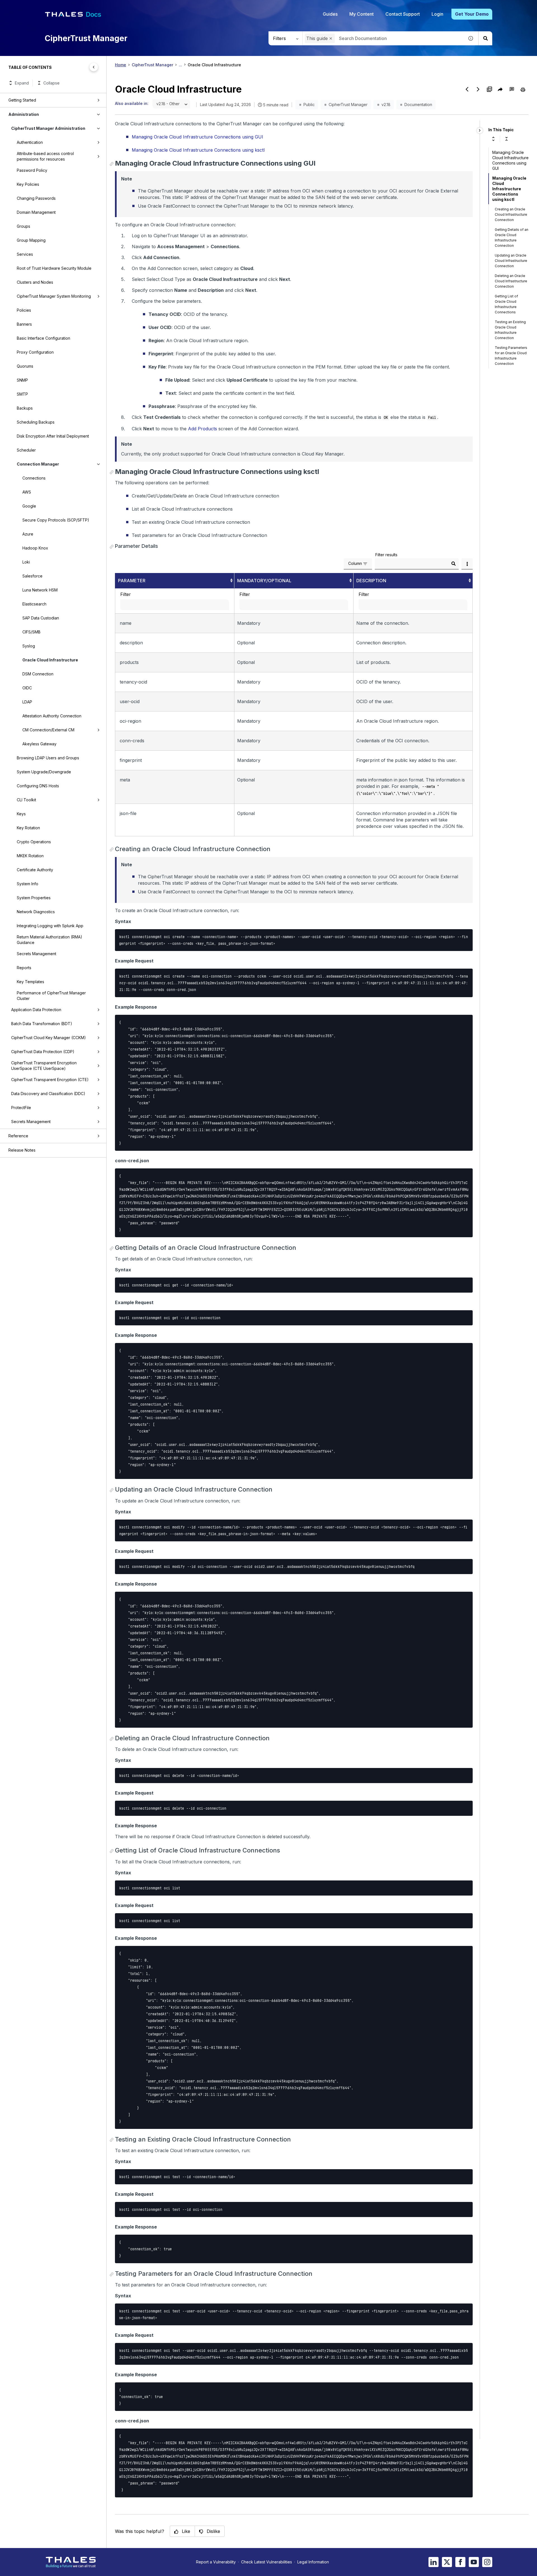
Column (355, 563)
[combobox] (383, 38)
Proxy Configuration (35, 352)
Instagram (487, 2562)
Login (437, 14)
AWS (27, 492)
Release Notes (22, 1150)
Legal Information (313, 2562)
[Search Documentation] (485, 38)
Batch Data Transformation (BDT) (42, 1024)
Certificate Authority (35, 870)
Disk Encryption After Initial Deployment (53, 436)
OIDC (27, 688)
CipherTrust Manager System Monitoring (54, 296)
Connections (34, 478)
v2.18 (386, 105)
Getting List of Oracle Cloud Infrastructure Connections (506, 304)
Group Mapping (31, 240)
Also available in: (132, 103)
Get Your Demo (472, 14)
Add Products (202, 429)
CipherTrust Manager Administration (48, 128)
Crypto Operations (34, 842)
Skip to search (69, 6)
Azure (28, 534)
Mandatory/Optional (264, 581)
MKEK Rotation (30, 856)
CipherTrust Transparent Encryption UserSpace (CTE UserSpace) (44, 1066)
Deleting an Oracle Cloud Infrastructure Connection (511, 281)
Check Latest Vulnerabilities (267, 2562)
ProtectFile (21, 1108)
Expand (22, 83)
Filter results (386, 555)
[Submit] (453, 564)
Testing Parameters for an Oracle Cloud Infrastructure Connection (511, 356)
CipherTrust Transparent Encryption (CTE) (50, 1080)
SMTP (22, 394)
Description (371, 581)
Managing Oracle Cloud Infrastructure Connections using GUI (197, 137)
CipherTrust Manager (152, 65)
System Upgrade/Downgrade (44, 772)
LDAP (27, 702)
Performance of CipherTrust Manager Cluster (51, 996)
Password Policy (32, 170)
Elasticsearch (34, 604)
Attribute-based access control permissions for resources (45, 156)
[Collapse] (507, 139)
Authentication (30, 142)
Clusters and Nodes (35, 282)
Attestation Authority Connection (52, 716)
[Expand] (493, 139)
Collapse (51, 83)
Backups (25, 408)
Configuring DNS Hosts (38, 786)
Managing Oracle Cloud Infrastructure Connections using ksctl (198, 150)
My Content (361, 14)
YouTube (474, 2562)
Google (29, 506)
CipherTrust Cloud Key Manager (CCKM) (49, 1038)
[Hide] (480, 131)
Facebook (460, 2562)
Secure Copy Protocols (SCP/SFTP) (56, 520)
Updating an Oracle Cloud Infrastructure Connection (511, 261)
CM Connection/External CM (48, 730)
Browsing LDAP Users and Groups (48, 758)
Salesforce (32, 576)
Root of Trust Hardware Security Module (54, 268)
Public (309, 105)
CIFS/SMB (31, 632)
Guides (330, 14)
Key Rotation (28, 828)
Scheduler (26, 450)
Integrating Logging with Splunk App (50, 926)
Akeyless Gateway (39, 744)
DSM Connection (38, 674)
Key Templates (30, 982)
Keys (21, 814)
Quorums (25, 366)
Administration (24, 114)
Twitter (447, 2562)
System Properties (34, 898)
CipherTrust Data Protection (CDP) (43, 1052)
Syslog (29, 646)
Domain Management (36, 212)
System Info (28, 884)
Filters (279, 38)
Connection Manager (38, 464)
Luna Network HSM (40, 590)
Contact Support (403, 14)
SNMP (22, 380)
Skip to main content (25, 6)
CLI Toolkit (26, 800)
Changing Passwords (36, 198)
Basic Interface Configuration (43, 338)
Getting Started (22, 100)
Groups (23, 226)
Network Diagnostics (36, 912)
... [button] (180, 65)
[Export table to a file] (467, 564)
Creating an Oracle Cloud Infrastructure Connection (511, 214)
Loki (26, 562)
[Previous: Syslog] (467, 89)
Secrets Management (36, 954)
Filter (126, 594)
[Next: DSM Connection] (478, 89)
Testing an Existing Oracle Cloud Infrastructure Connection (510, 330)
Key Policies (28, 184)
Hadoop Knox (35, 548)
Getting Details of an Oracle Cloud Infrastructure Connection (512, 238)
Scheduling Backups (36, 422)
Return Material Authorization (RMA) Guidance (50, 940)
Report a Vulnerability (216, 2562)
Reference (18, 1136)
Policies (24, 310)
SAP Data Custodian (41, 618)
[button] (331, 38)
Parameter (132, 581)
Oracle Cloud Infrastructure (50, 660)
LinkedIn (434, 2562)
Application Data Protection (36, 1010)
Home (121, 65)
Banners (24, 324)
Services (25, 254)
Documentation (418, 105)
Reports (24, 968)
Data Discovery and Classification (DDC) (48, 1094)
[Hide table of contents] (94, 67)
